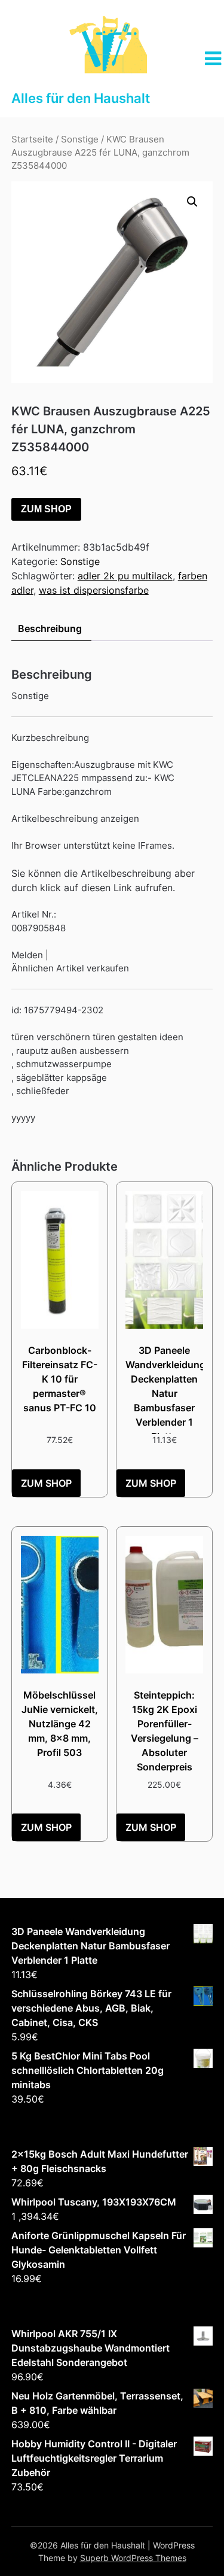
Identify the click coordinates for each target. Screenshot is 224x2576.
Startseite (32, 139)
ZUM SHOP (46, 509)
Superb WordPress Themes (133, 2558)
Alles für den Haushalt (81, 98)
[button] (192, 202)
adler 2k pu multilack (125, 576)
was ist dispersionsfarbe (94, 590)
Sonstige (80, 139)
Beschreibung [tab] (50, 628)
